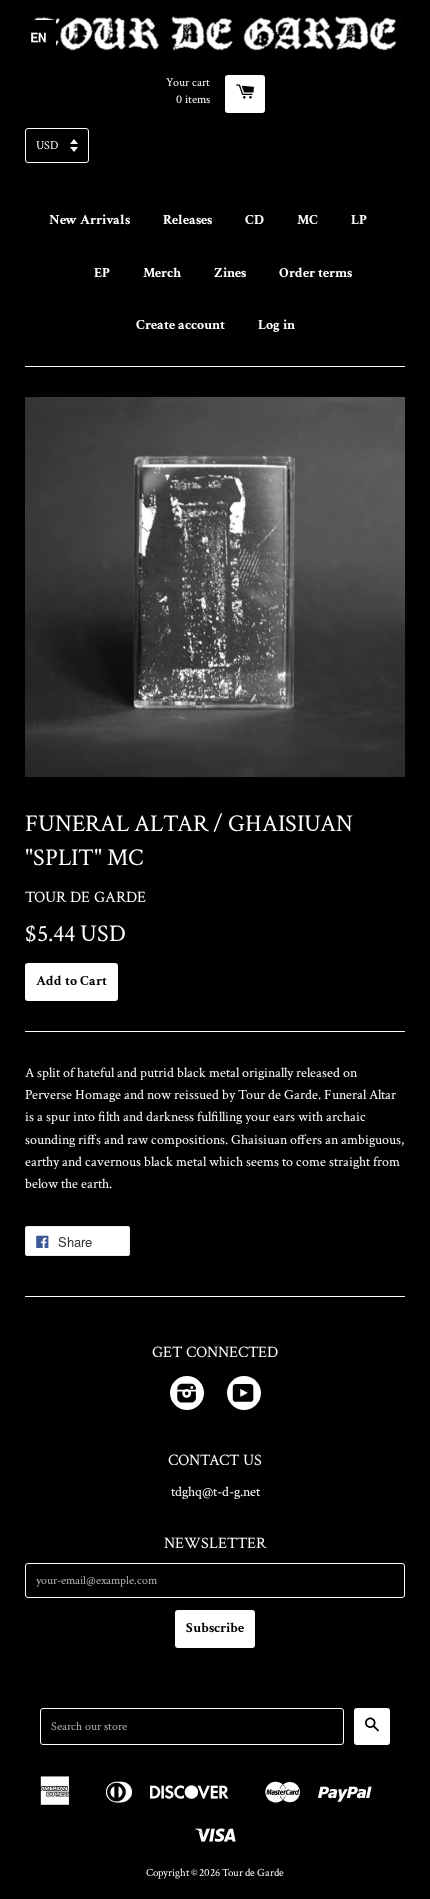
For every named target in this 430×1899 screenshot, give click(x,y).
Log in (276, 325)
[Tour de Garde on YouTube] (244, 1397)
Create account (180, 325)
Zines (230, 273)
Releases (187, 220)
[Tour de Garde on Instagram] (187, 1397)
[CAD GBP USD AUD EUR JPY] (215, 151)
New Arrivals (89, 220)
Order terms (315, 273)
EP (102, 273)
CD (254, 220)
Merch (162, 273)
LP (359, 220)
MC (307, 220)
